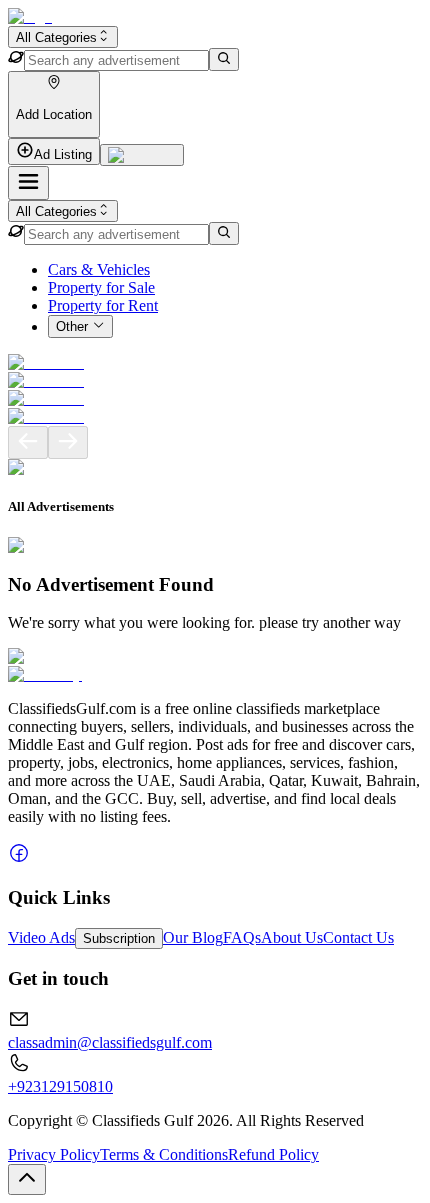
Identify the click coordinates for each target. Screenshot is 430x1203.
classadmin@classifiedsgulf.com (110, 1042)
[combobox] (63, 37)
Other (72, 327)
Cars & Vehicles (99, 269)
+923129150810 (60, 1086)
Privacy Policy (54, 1154)
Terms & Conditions (164, 1154)
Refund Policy (273, 1154)
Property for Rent (103, 305)
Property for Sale (101, 287)
